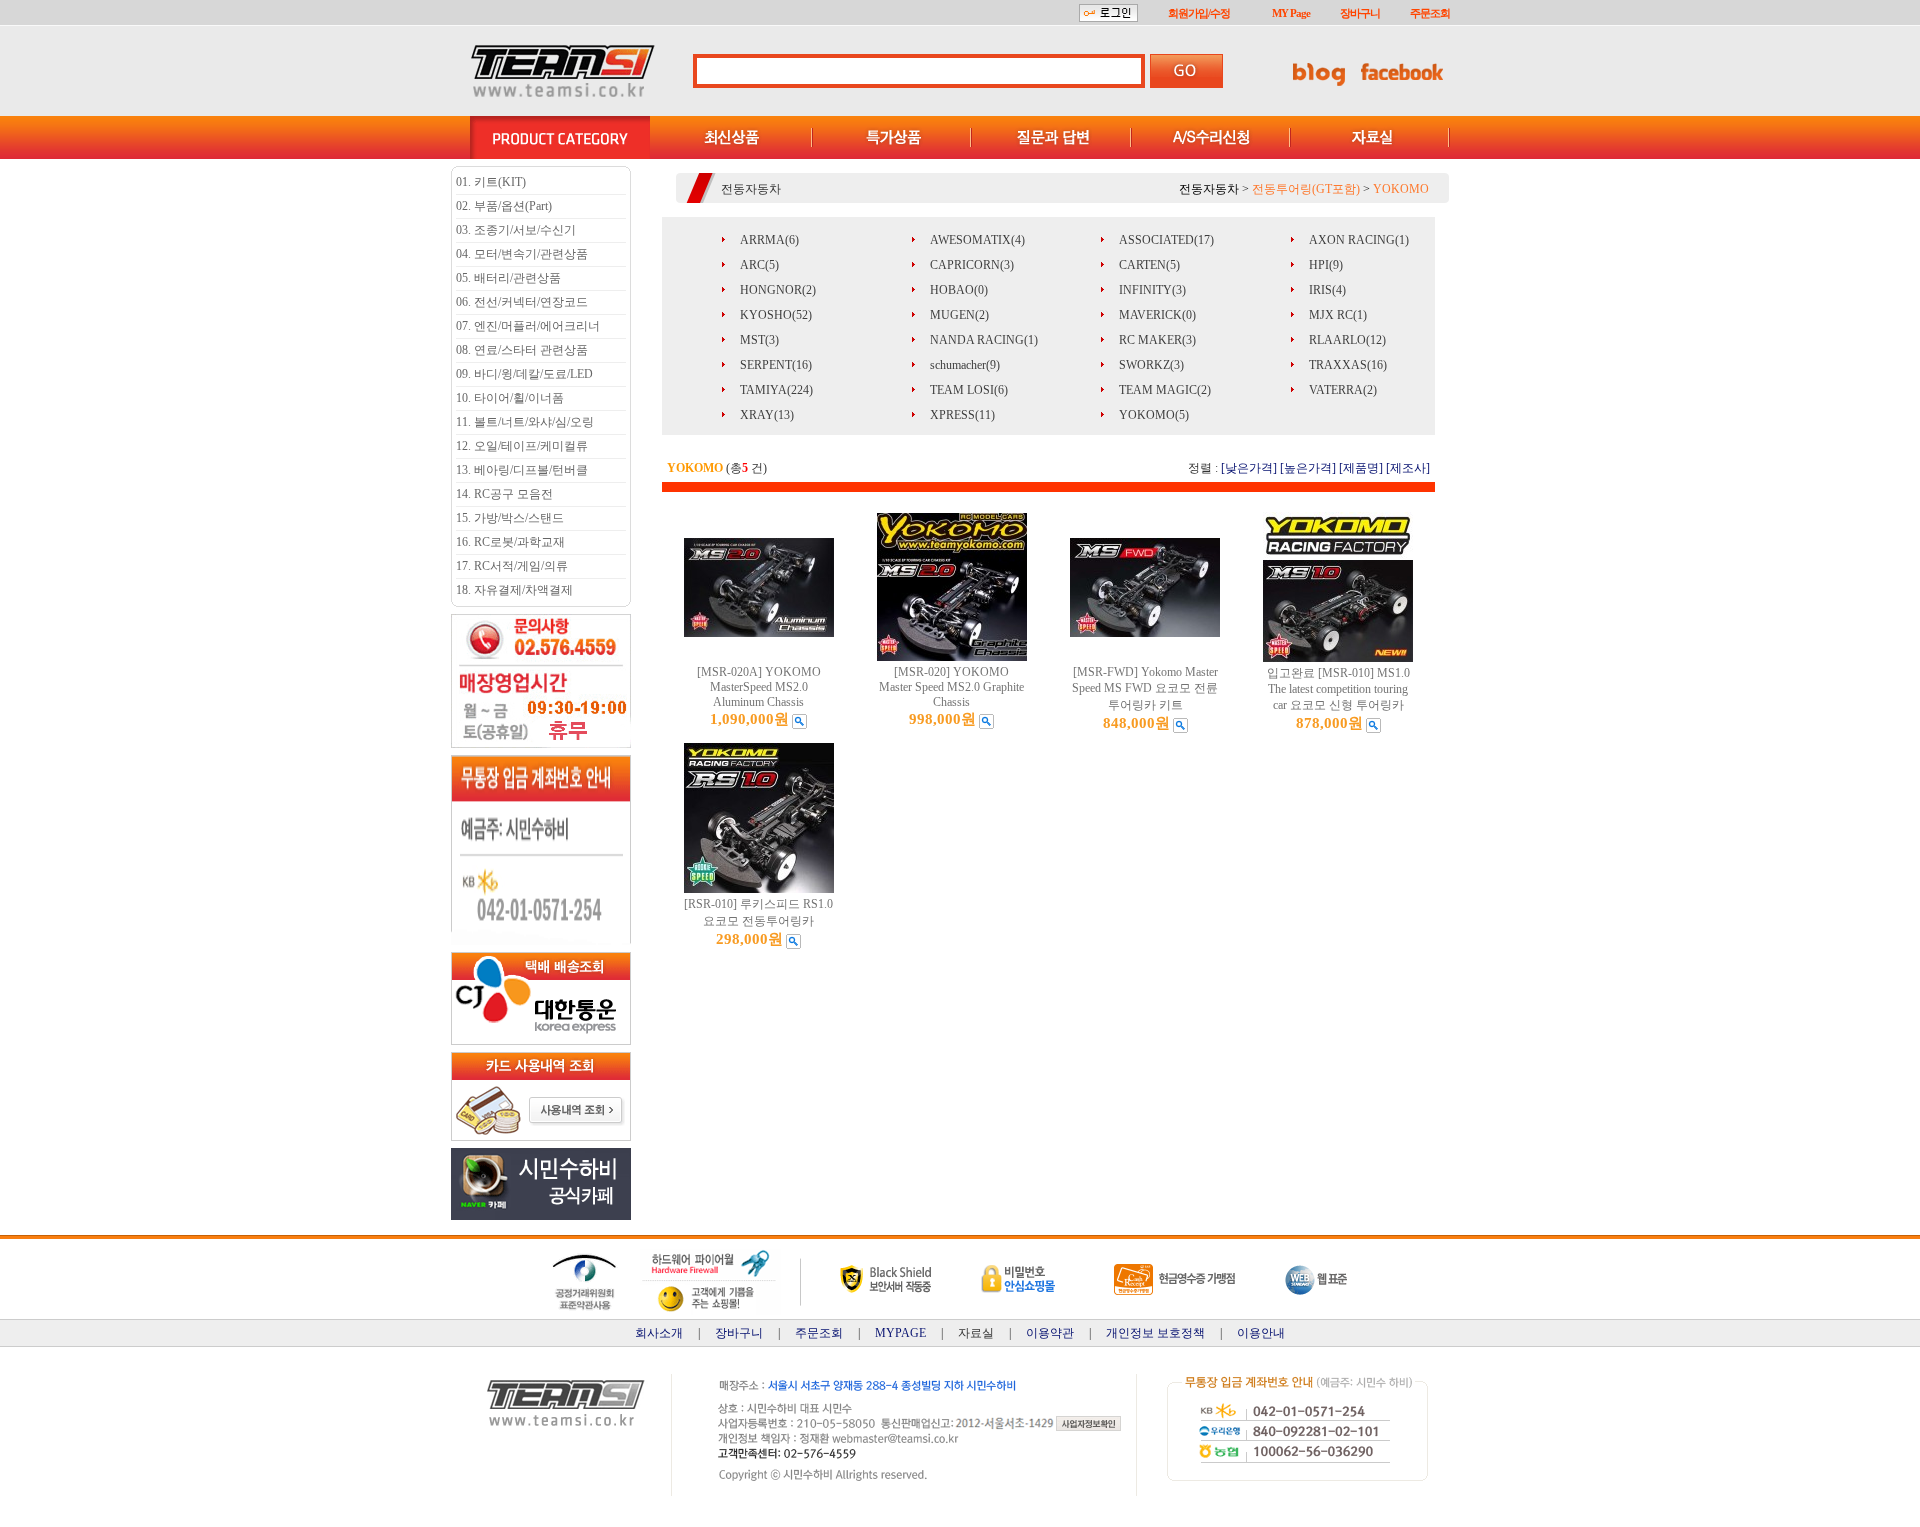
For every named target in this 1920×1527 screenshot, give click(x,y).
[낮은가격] (1249, 468)
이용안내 (1261, 1333)
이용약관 (1050, 1333)
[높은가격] (1308, 468)
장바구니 (1360, 13)
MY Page (1291, 13)
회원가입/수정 (1199, 13)
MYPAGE (900, 1333)
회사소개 (659, 1333)
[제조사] (1408, 468)
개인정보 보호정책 (1155, 1333)
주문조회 (1430, 13)
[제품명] (1361, 468)
